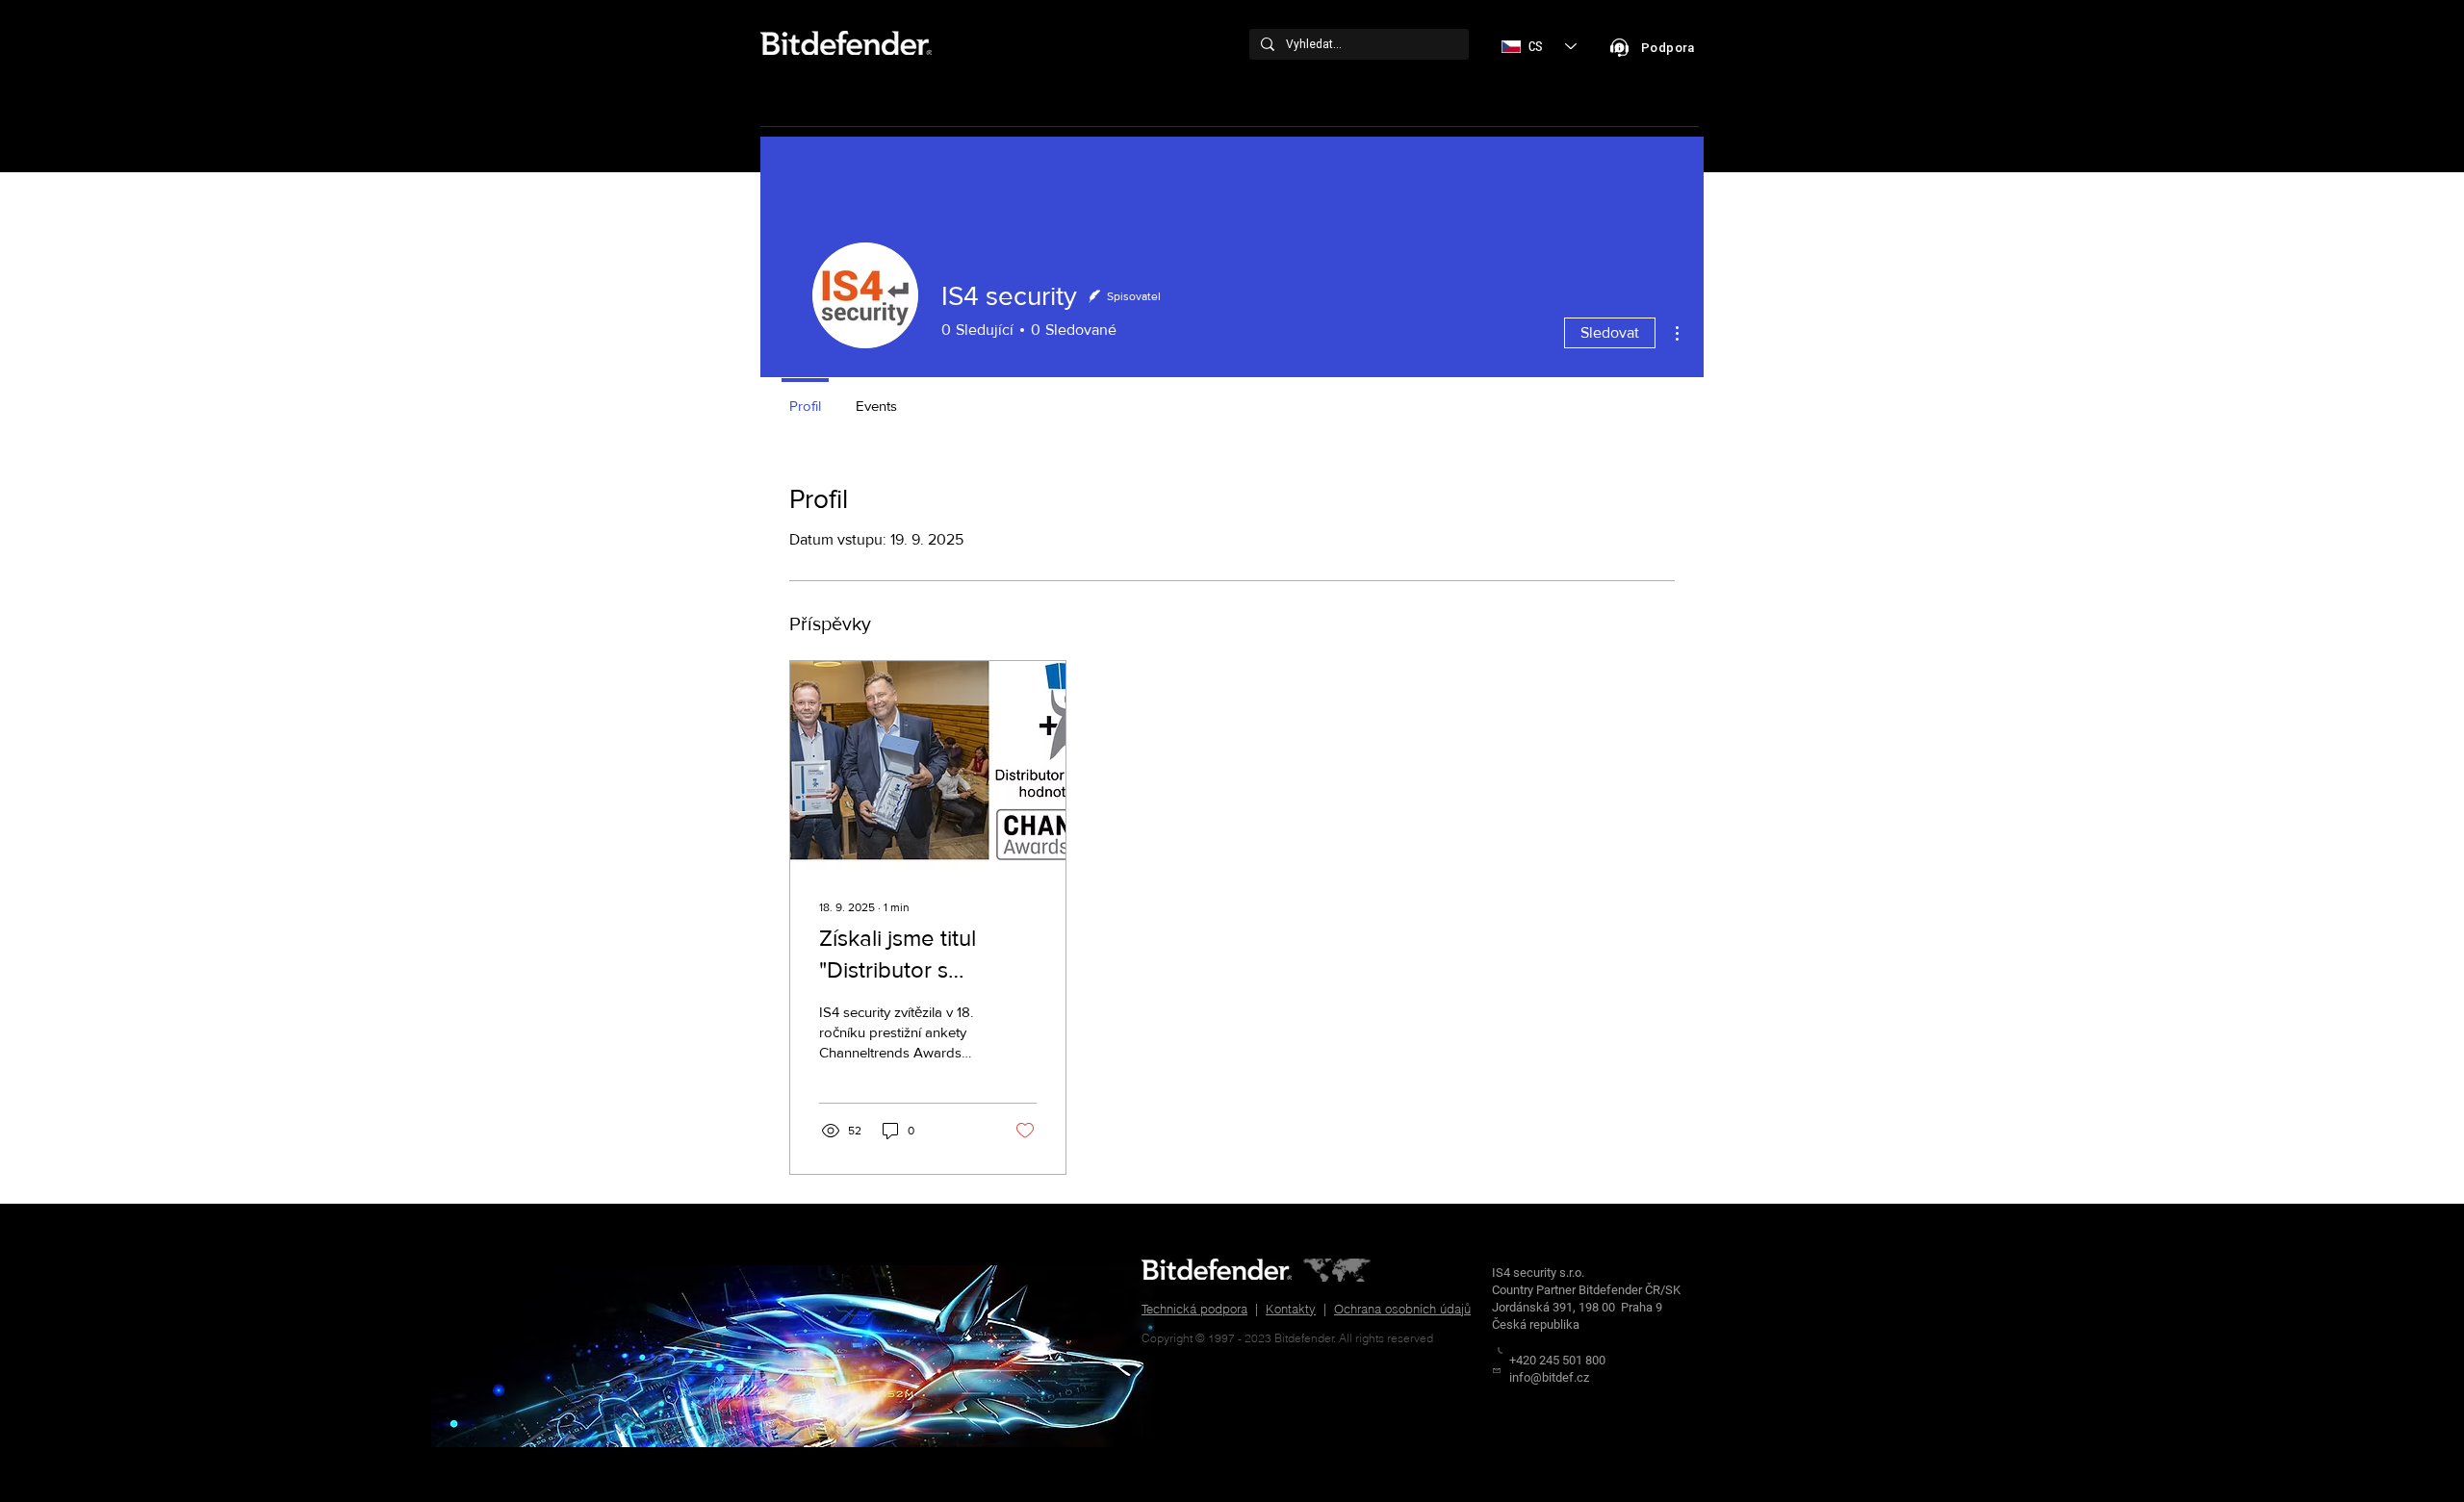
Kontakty (1291, 1309)
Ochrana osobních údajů (1402, 1309)
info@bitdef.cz (1549, 1377)
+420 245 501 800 (1557, 1360)
